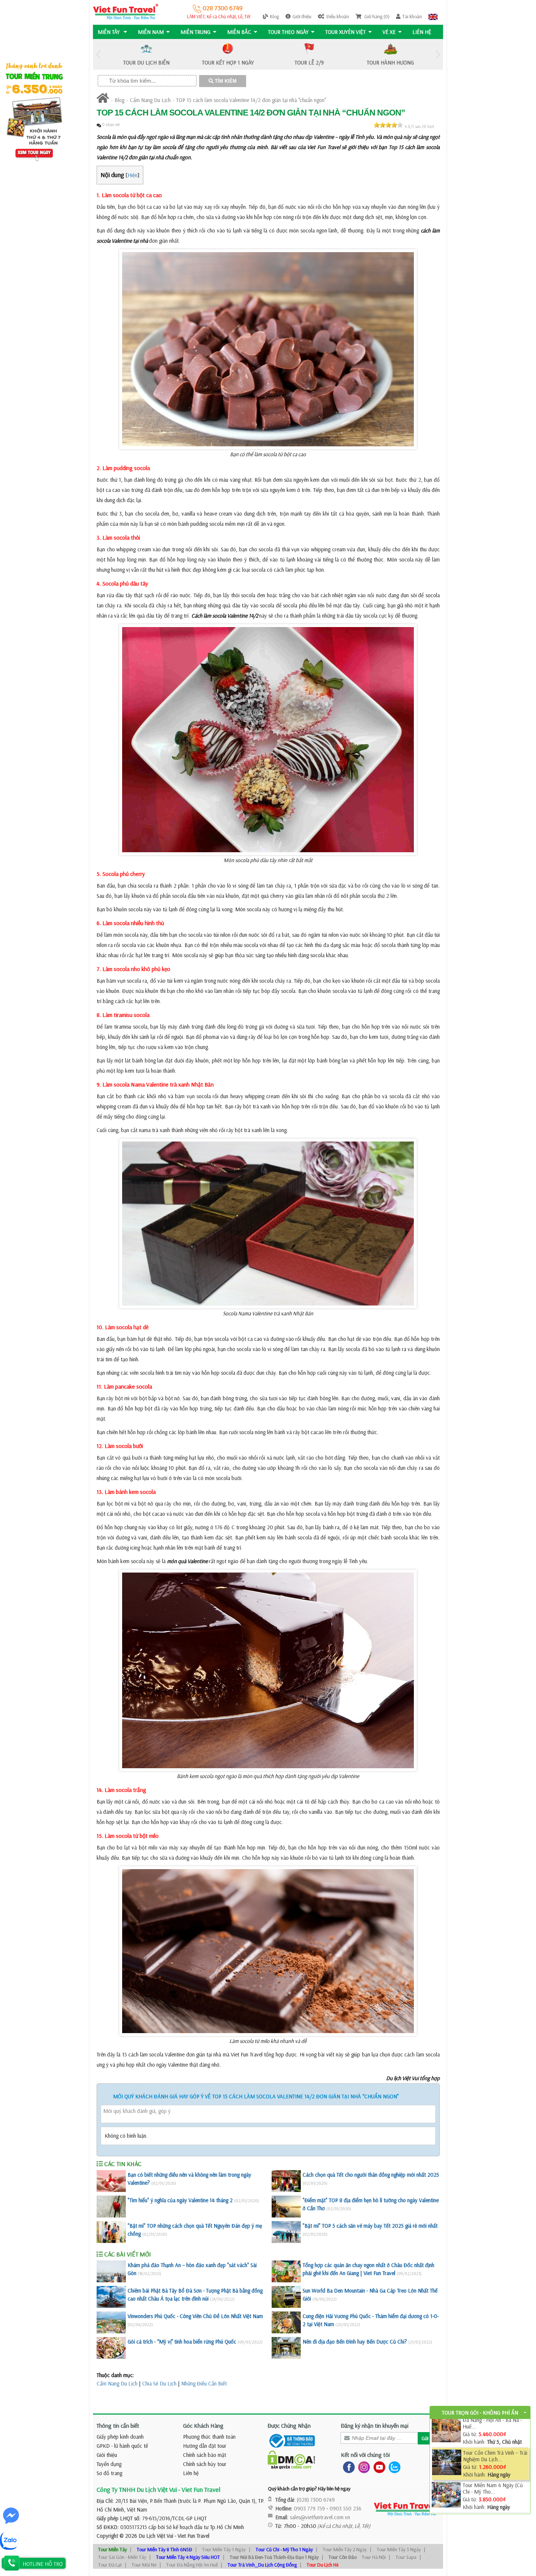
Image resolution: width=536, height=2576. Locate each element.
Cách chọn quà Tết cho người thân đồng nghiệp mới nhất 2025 (371, 2175)
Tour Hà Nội (374, 2557)
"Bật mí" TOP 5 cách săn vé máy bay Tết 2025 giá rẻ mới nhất (370, 2226)
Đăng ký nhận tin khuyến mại (375, 2426)
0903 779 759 (309, 2508)
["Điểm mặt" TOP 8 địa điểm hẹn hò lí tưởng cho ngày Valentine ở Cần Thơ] (286, 2207)
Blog (274, 16)
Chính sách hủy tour (205, 2464)
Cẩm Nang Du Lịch (150, 100)
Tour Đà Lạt (110, 2565)
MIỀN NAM (151, 32)
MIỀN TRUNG (195, 32)
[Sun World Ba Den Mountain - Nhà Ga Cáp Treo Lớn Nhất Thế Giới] (286, 2297)
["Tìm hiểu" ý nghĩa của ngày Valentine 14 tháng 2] (111, 2207)
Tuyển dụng (109, 2464)
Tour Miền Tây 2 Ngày (345, 2549)
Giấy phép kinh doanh (120, 2437)
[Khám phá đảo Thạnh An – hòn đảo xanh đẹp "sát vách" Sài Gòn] (111, 2271)
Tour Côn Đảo (343, 2557)
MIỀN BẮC (239, 32)
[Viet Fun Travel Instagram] (363, 2467)
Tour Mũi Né (144, 2565)
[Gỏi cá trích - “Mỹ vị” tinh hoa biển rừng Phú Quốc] (111, 2348)
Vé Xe (389, 32)
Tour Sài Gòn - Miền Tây (122, 2557)
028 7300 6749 (222, 8)
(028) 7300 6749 (316, 2500)
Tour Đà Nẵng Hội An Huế (192, 2565)
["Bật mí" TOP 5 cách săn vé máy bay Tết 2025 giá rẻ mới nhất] (286, 2232)
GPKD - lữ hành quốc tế (122, 2446)
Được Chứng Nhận (289, 2426)
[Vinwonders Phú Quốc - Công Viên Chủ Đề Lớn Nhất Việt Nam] (111, 2322)
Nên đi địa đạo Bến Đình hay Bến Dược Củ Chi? (355, 2342)
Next (438, 54)
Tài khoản (412, 16)
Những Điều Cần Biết (204, 2383)
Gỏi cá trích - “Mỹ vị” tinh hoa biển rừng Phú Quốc (182, 2342)
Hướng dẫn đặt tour (205, 2446)
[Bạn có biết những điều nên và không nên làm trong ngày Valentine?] (111, 2181)
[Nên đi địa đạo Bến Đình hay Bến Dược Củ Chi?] (286, 2348)
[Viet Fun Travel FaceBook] (347, 2467)
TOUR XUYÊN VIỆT (345, 32)
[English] (433, 16)
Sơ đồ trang (109, 2473)
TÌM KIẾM (225, 81)
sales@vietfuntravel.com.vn (320, 2517)
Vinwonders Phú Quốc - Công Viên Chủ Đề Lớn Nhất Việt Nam (195, 2316)
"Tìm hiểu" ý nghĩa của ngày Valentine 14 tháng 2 (180, 2200)
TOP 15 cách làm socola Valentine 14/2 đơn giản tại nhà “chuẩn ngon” (251, 100)
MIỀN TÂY (109, 32)
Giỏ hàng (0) (376, 16)
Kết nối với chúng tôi (365, 2455)
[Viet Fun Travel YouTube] (378, 2467)
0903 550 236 (345, 2508)
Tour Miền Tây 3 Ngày (399, 2549)
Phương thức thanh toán (209, 2437)
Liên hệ (422, 32)
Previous (98, 54)
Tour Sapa (406, 2557)
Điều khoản (338, 16)
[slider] (388, 125)
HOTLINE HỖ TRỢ (43, 2564)
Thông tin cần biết (118, 2426)
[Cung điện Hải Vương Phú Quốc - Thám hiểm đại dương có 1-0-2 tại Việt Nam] (286, 2322)
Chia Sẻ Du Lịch (159, 2383)
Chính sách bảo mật (205, 2455)
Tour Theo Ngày (288, 32)
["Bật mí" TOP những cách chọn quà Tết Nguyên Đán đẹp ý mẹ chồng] (111, 2232)
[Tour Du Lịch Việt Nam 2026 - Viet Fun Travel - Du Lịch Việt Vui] (126, 11)
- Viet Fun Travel (191, 2536)
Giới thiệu (302, 16)
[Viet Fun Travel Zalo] (393, 2467)
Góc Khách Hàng (203, 2426)
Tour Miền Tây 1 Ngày (224, 2549)
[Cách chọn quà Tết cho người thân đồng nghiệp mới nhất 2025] (286, 2181)
